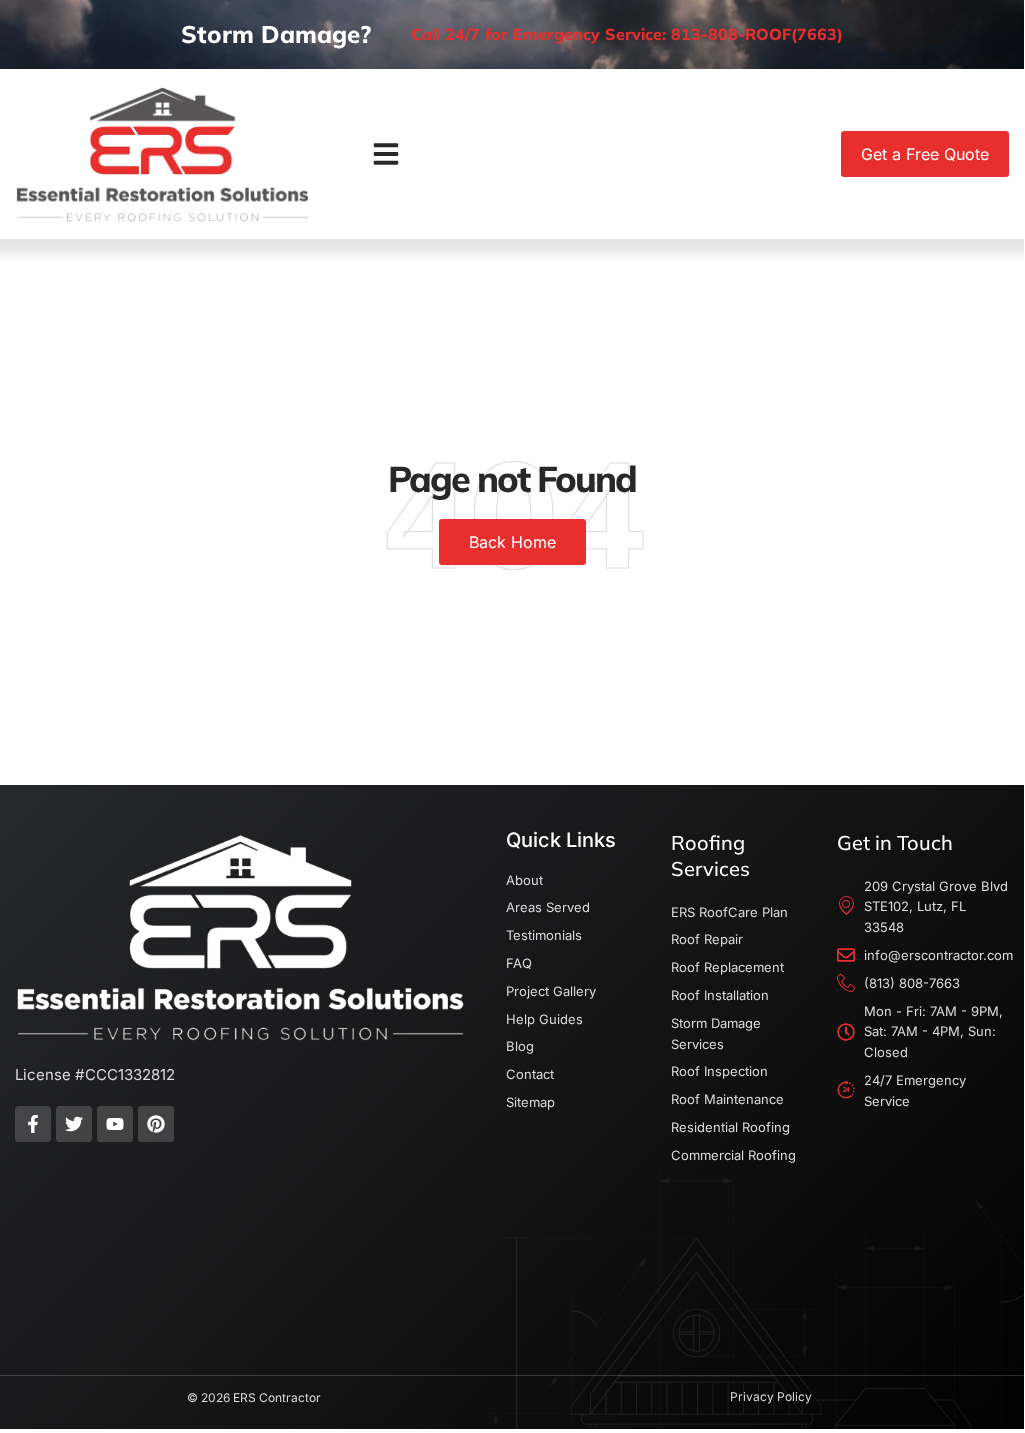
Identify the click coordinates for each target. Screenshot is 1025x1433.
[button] (386, 154)
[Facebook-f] (33, 1124)
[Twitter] (74, 1124)
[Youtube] (115, 1124)
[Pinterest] (156, 1124)
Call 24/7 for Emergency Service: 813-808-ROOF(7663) (627, 34)
